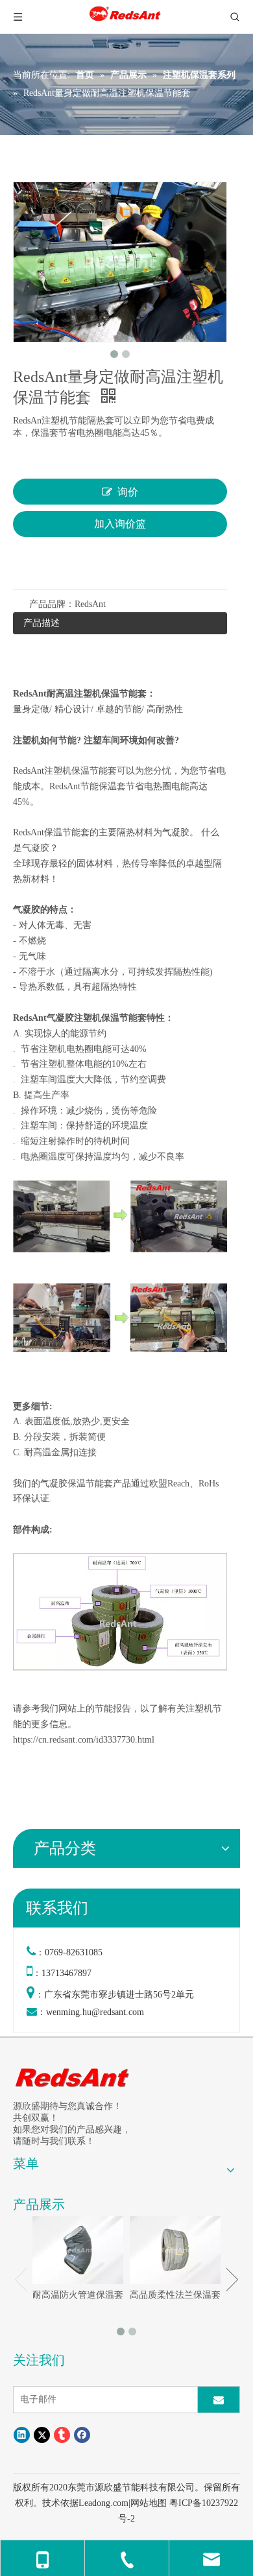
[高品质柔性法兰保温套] (175, 2250)
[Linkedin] (22, 2435)
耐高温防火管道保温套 (78, 2295)
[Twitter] (42, 2435)
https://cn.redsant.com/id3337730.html (84, 1740)
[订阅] (219, 2400)
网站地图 (149, 2503)
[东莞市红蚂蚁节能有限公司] (73, 2077)
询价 (128, 492)
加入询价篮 (120, 524)
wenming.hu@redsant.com (95, 2012)
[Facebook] (82, 2435)
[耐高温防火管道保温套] (78, 2250)
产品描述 (42, 623)
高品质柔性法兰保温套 (175, 2295)
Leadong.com (103, 2503)
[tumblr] (62, 2435)
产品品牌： (52, 604)
